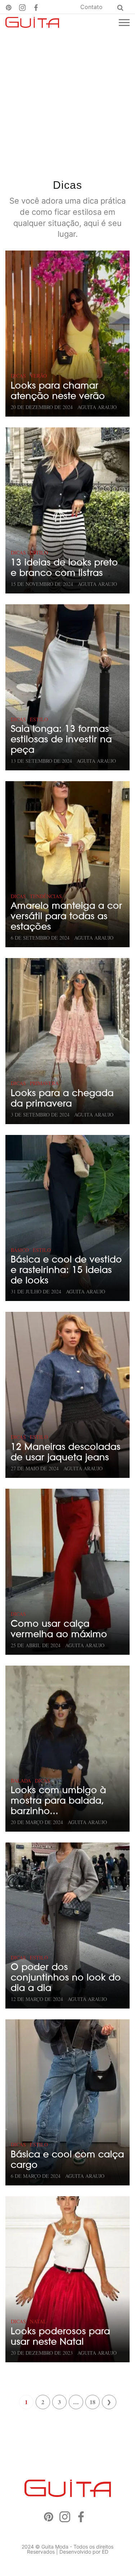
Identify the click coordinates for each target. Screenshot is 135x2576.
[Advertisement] (67, 102)
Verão (38, 376)
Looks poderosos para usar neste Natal (60, 2336)
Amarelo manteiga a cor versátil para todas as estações (67, 916)
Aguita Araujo (97, 407)
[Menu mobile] (124, 23)
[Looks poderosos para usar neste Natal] (67, 2279)
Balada (21, 1781)
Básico (20, 1250)
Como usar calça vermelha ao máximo (59, 1629)
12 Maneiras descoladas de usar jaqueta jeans (66, 1452)
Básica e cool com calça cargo (67, 2159)
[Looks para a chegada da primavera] (67, 1041)
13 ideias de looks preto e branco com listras (64, 567)
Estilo (39, 552)
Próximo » (109, 2402)
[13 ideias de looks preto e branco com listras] (67, 510)
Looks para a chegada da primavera (62, 1098)
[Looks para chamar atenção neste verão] (67, 334)
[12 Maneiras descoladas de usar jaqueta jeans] (67, 1395)
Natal (38, 2321)
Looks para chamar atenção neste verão (58, 391)
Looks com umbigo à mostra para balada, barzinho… (58, 1800)
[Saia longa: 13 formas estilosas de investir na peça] (67, 687)
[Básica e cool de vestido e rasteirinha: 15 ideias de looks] (67, 1218)
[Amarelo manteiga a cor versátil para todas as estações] (67, 864)
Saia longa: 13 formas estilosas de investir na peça (61, 739)
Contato (91, 7)
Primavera (44, 1083)
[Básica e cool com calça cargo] (67, 2102)
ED (105, 2552)
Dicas (18, 376)
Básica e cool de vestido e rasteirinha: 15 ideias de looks (66, 1270)
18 (93, 2402)
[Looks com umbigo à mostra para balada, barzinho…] (67, 1749)
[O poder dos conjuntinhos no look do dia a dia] (67, 1926)
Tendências (46, 896)
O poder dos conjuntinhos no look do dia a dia (66, 1977)
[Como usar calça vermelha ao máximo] (67, 1572)
